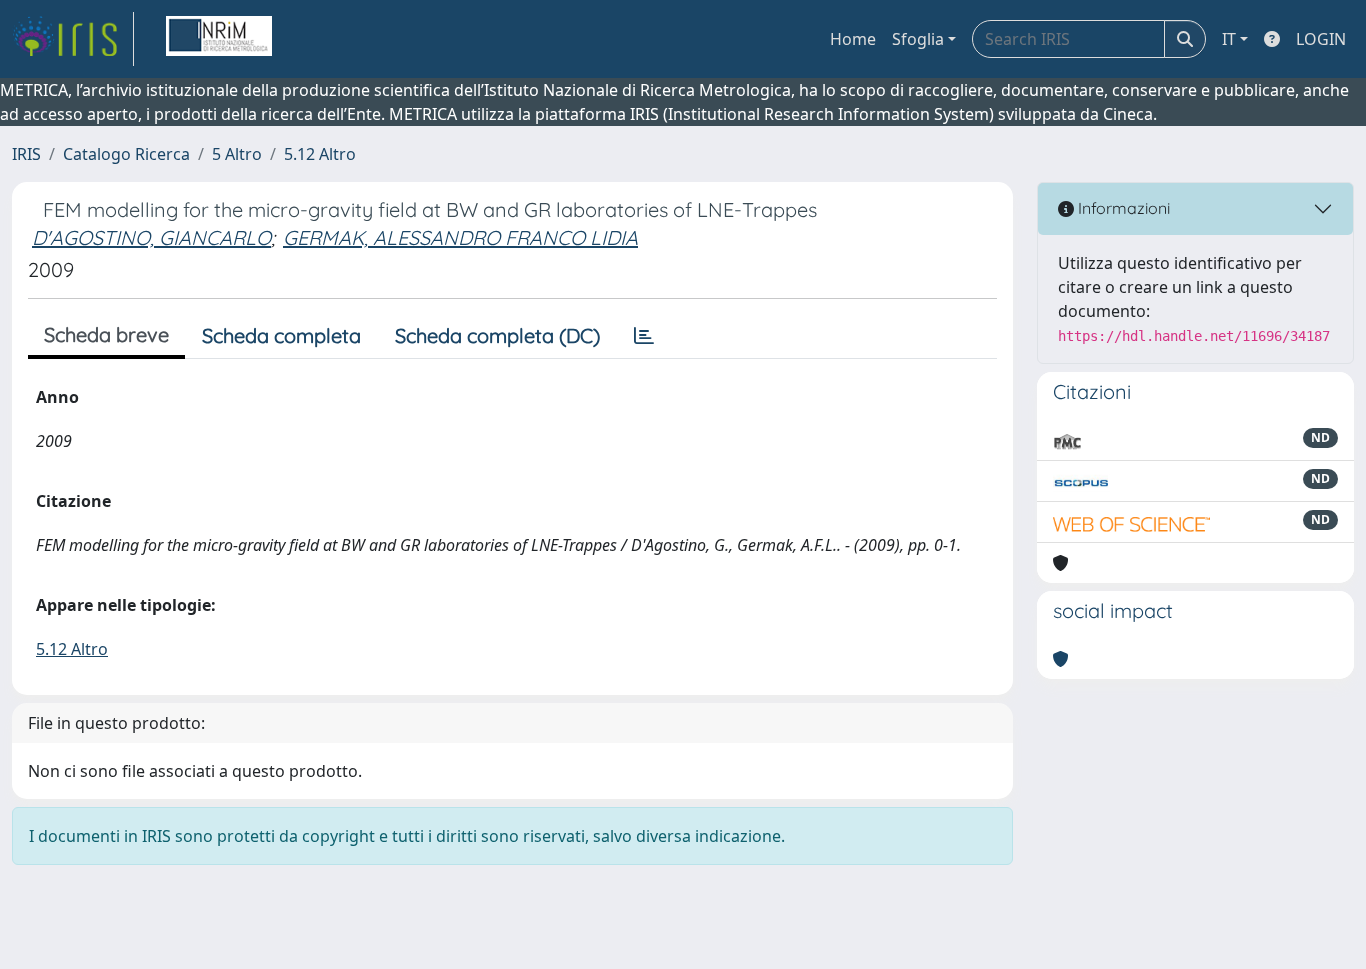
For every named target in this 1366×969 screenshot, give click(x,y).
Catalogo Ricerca (126, 154)
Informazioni (1122, 208)
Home (853, 39)
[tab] (644, 336)
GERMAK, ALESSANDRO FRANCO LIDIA (460, 237)
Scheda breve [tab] (106, 334)
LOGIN (1321, 39)
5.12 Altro (320, 154)
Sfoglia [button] (918, 39)
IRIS (26, 154)
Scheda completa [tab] (281, 335)
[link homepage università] (219, 39)
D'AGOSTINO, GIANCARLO (151, 237)
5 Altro (237, 154)
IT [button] (1229, 39)
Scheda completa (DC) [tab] (497, 335)
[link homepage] (73, 39)
